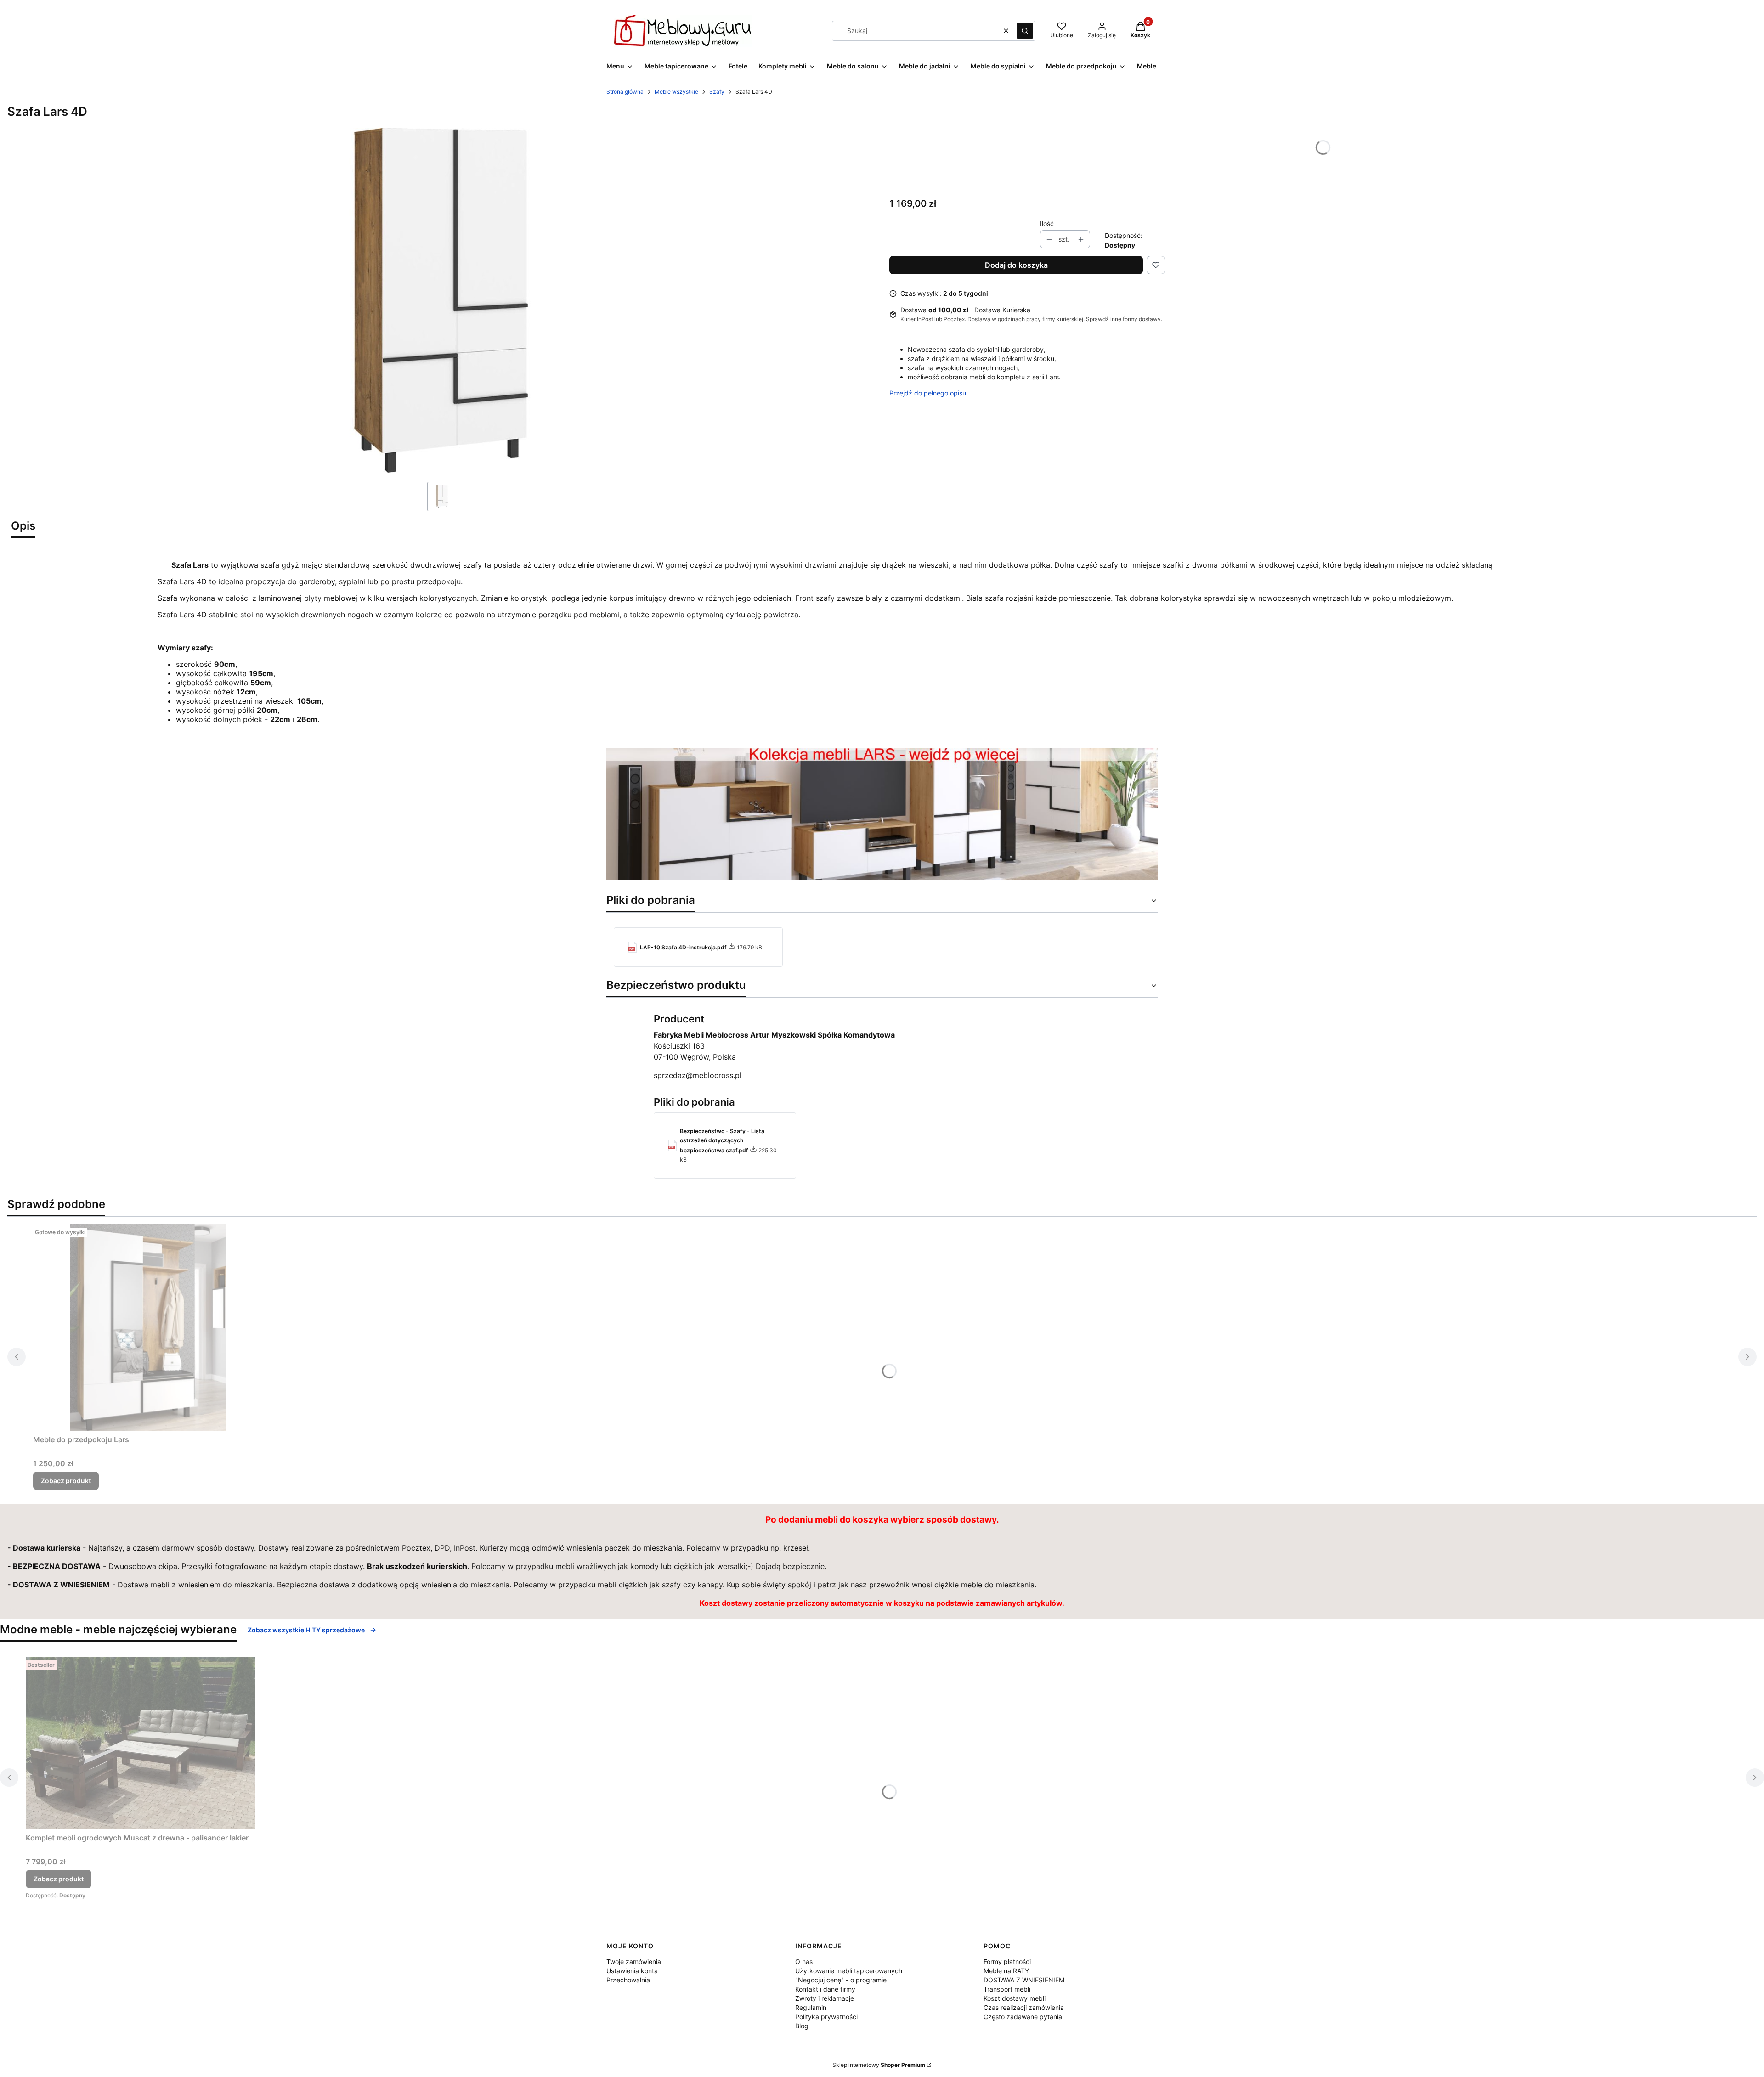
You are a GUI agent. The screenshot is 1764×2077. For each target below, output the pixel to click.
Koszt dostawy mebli (1015, 1998)
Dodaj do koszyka (1016, 265)
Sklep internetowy (879, 2065)
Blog (802, 2026)
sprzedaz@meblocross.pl (698, 1075)
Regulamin (811, 2007)
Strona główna (625, 92)
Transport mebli (1007, 1989)
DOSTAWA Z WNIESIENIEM (1024, 1980)
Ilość (1047, 223)
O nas (804, 1961)
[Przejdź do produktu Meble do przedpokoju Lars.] (148, 1327)
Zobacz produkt (66, 1481)
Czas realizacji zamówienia (1024, 2007)
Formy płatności (1007, 1961)
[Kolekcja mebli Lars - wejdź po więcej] (882, 877)
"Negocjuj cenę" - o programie (841, 1980)
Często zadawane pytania (1023, 2017)
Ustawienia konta (632, 1971)
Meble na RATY (1006, 1971)
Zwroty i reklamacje (825, 1998)
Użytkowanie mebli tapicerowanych (849, 1971)
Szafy (717, 92)
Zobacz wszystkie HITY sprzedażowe (306, 1630)
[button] (1025, 31)
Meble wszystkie (676, 92)
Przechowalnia (628, 1980)
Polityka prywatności (826, 2017)
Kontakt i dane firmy (825, 1989)
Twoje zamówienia (634, 1961)
